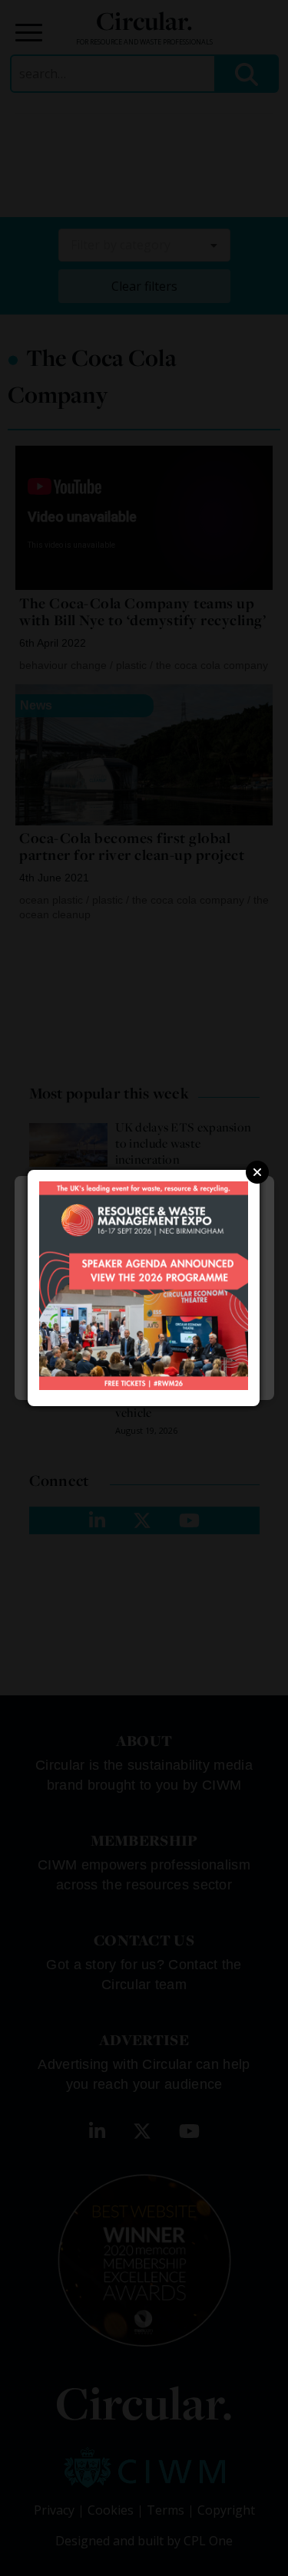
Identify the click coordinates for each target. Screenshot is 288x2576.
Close (257, 1172)
